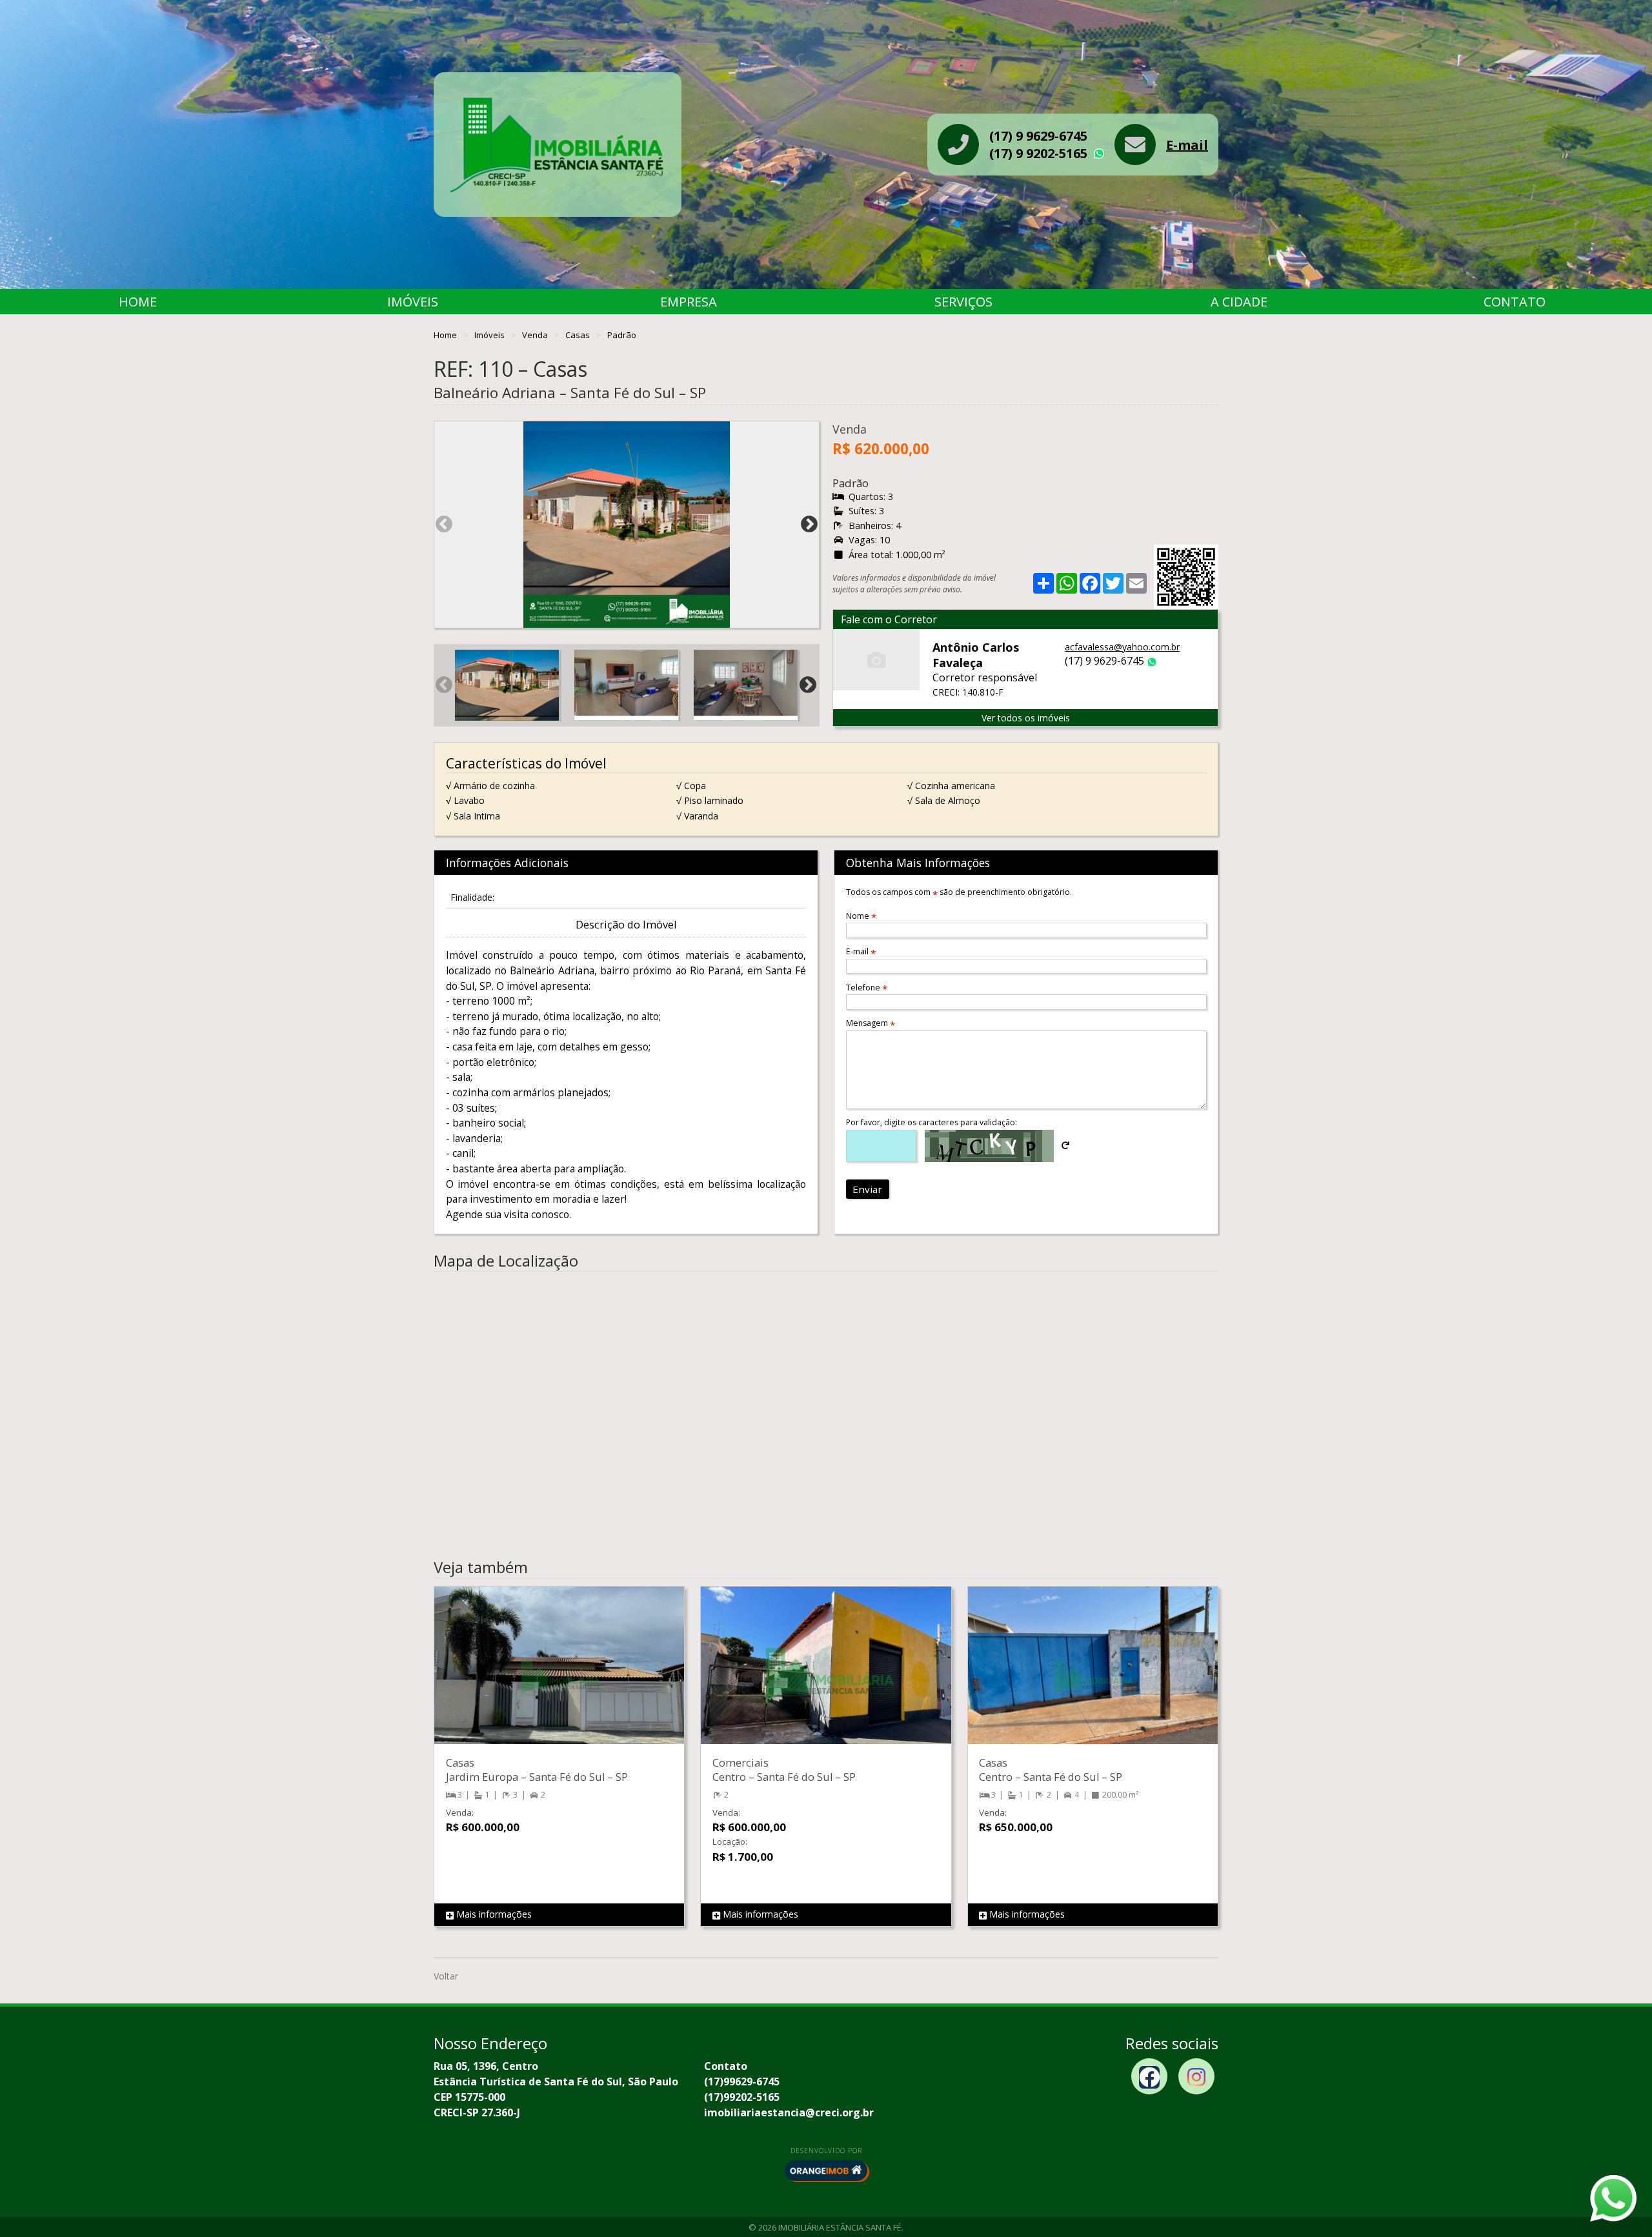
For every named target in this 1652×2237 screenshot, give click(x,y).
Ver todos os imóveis (1026, 718)
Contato (1515, 302)
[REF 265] (559, 1678)
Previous (444, 525)
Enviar (867, 1189)
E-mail (1187, 145)
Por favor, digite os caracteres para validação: (932, 1122)
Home (138, 302)
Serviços (963, 302)
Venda (536, 335)
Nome (861, 916)
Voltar (446, 1976)
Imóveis (413, 302)
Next (809, 525)
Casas (579, 335)
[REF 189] (1093, 1678)
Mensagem (871, 1023)
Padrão (622, 335)
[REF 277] (826, 1678)
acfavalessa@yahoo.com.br (1122, 647)
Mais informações (493, 1914)
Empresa (689, 302)
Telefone (867, 988)
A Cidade (1239, 302)
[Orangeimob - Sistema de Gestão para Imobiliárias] (826, 2171)
